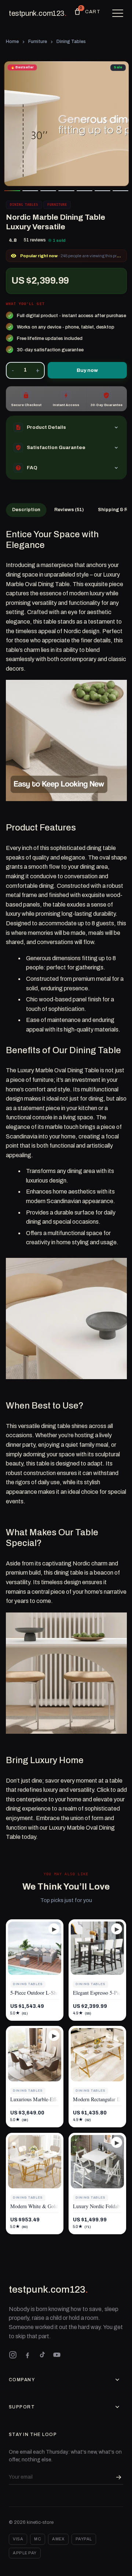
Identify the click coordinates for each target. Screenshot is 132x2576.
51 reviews (35, 240)
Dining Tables (71, 42)
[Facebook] (27, 2355)
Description (26, 510)
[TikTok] (42, 2355)
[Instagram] (13, 2355)
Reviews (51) (69, 510)
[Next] (117, 124)
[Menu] (118, 13)
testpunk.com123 (38, 13)
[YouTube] (57, 2355)
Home (12, 42)
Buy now (87, 370)
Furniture (38, 42)
